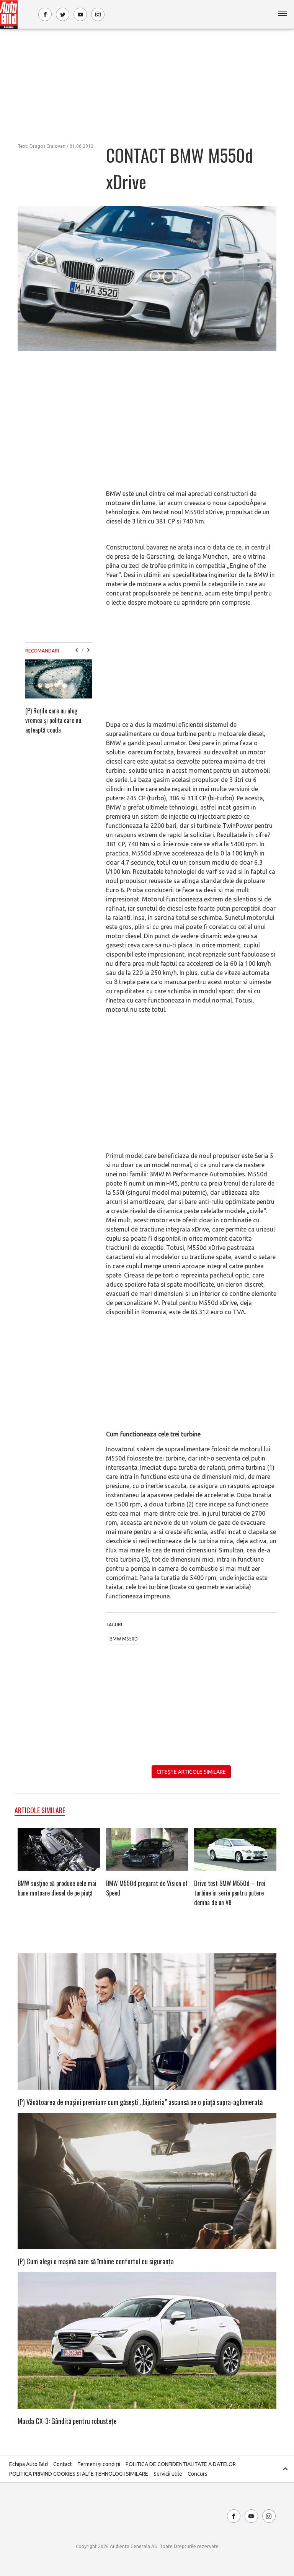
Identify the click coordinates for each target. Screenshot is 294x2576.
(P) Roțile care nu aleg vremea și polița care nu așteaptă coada (53, 720)
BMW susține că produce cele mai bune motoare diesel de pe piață (57, 1888)
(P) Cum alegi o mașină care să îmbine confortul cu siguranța (96, 2261)
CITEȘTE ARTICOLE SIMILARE (191, 1772)
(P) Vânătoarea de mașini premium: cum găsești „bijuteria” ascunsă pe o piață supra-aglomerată (140, 2102)
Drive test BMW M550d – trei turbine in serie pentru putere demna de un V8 (230, 1893)
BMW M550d (124, 1639)
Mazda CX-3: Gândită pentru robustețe (67, 2421)
